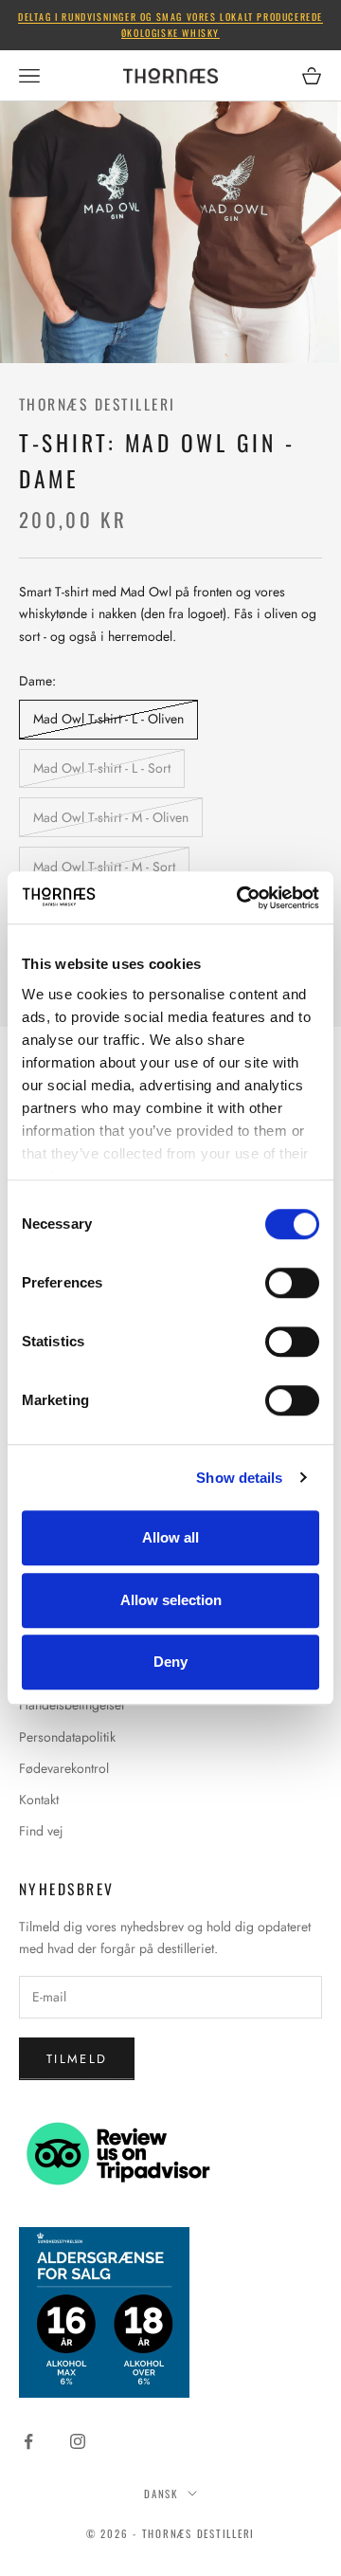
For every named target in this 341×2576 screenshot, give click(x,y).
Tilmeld (77, 2059)
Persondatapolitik (67, 1737)
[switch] (292, 1283)
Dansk (161, 2494)
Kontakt (39, 1800)
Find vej (41, 1831)
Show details (239, 1478)
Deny (170, 1662)
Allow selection (171, 1600)
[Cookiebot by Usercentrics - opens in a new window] (241, 898)
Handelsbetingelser (72, 1705)
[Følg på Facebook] (28, 2441)
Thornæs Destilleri (98, 404)
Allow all (170, 1537)
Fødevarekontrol (64, 1768)
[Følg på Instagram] (78, 2441)
